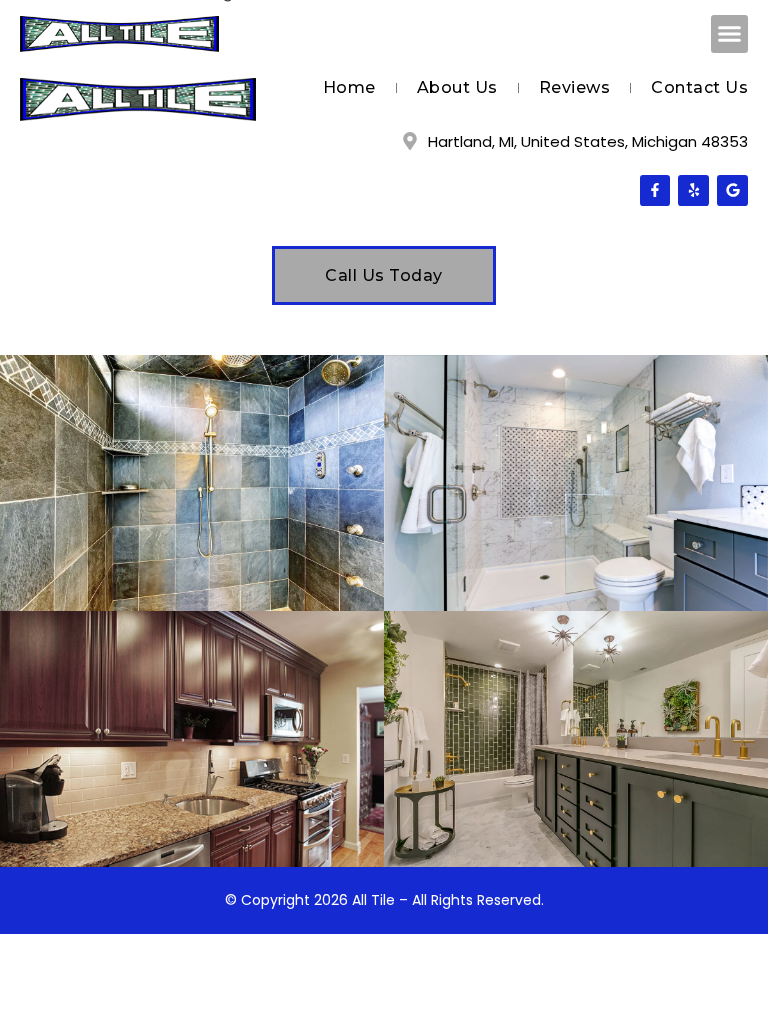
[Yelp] (693, 190)
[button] (730, 34)
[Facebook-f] (655, 190)
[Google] (732, 190)
